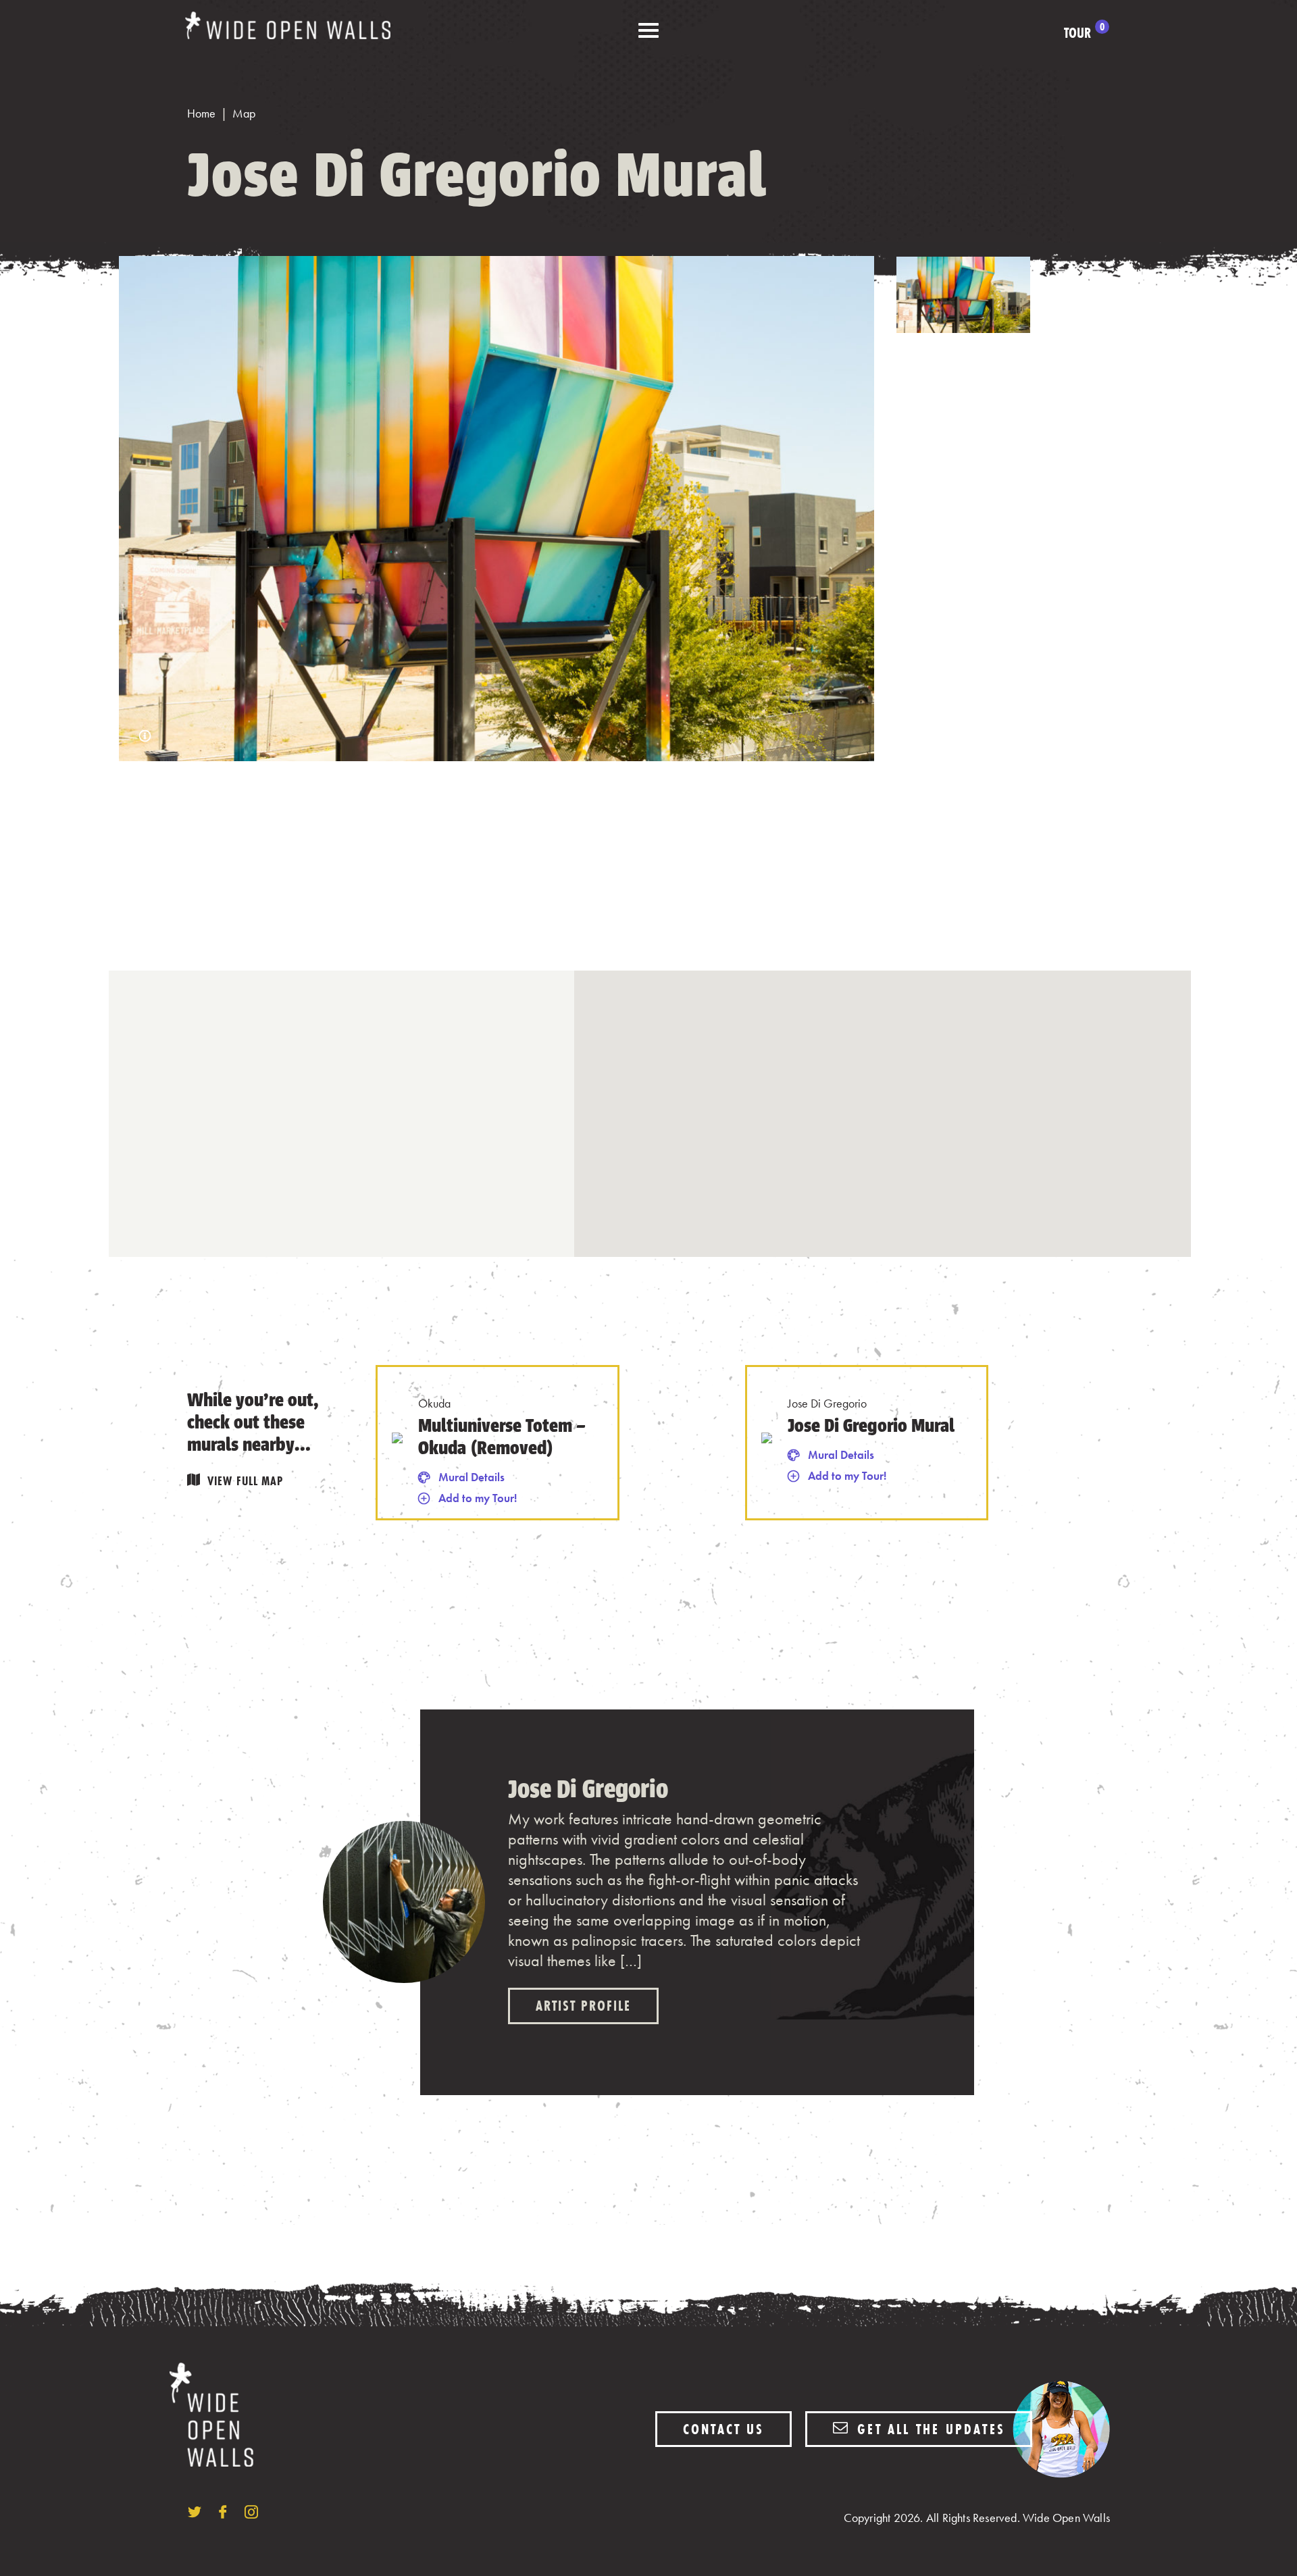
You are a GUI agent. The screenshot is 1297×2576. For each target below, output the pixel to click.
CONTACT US (723, 2429)
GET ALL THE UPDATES (929, 2429)
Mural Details (472, 1477)
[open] (648, 31)
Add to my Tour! (478, 1498)
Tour (1084, 33)
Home (201, 113)
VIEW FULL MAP (245, 1481)
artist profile (583, 2006)
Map (244, 113)
